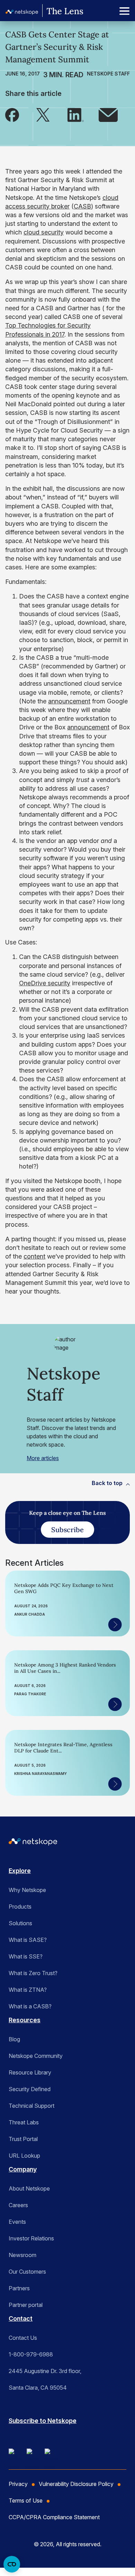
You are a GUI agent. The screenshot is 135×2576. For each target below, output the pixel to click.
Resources (25, 2020)
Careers (18, 2205)
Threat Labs (24, 2122)
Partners (19, 2288)
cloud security (44, 232)
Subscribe (67, 1530)
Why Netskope (27, 1890)
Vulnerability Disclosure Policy (76, 2484)
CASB (82, 206)
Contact (21, 2319)
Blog (14, 2039)
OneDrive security (45, 983)
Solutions (20, 1923)
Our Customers (27, 2272)
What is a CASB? (30, 2006)
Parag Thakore (30, 1694)
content (34, 1256)
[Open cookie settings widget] (12, 2564)
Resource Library (30, 2072)
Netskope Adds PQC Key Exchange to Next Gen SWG (64, 1588)
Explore (20, 1871)
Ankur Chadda (30, 1614)
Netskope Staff (108, 74)
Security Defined (30, 2089)
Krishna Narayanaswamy (40, 1774)
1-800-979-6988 (31, 2354)
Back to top (107, 1483)
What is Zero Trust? (33, 1973)
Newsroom (22, 2255)
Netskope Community (36, 2056)
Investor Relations (31, 2238)
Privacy (18, 2484)
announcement (69, 701)
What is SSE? (26, 1956)
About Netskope (29, 2188)
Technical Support (31, 2106)
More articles (43, 1458)
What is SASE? (28, 1940)
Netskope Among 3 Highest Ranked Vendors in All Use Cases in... (65, 1668)
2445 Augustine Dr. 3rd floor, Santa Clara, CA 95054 (45, 2379)
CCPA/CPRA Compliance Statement (54, 2517)
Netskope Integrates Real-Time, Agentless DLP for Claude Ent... (63, 1748)
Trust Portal (23, 2139)
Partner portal (26, 2305)
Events (17, 2222)
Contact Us (23, 2338)
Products (20, 1907)
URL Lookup (24, 2156)
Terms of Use (26, 2501)
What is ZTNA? (28, 1990)
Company (23, 2169)
